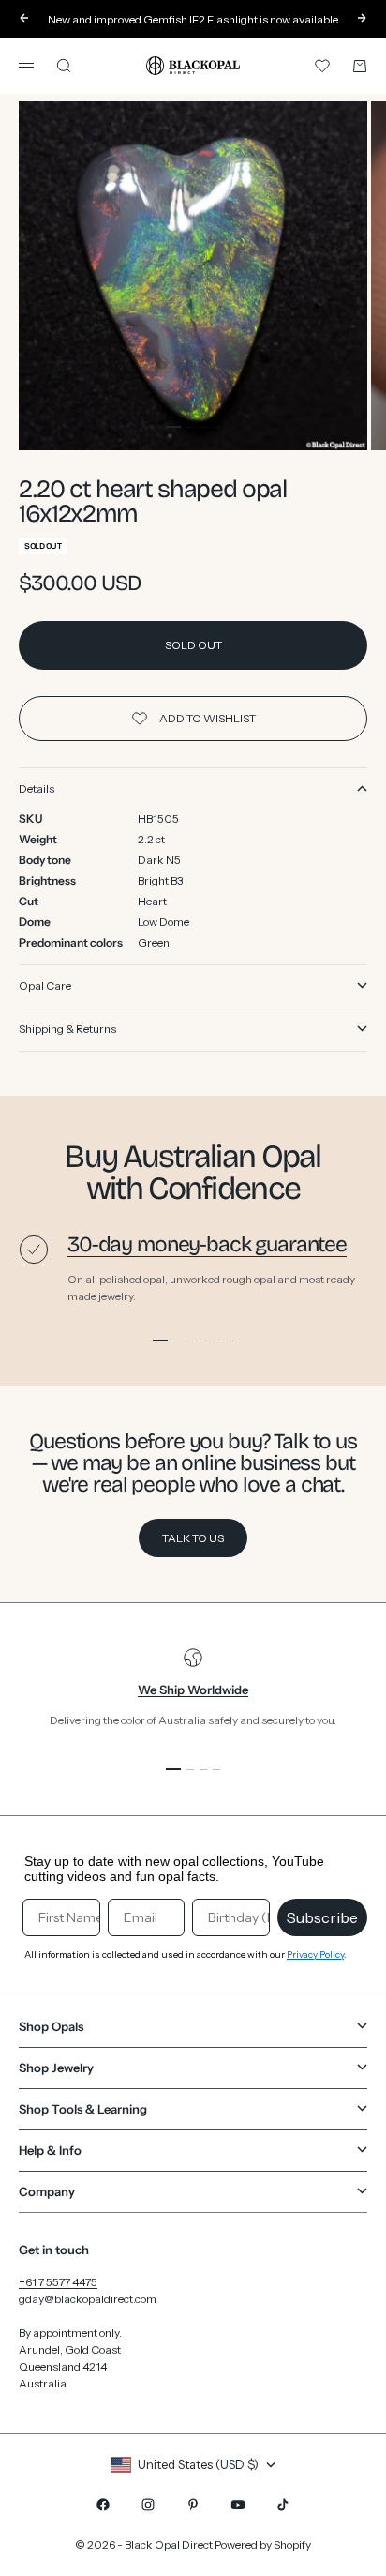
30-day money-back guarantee (207, 1244)
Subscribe (322, 1917)
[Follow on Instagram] (148, 2505)
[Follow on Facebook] (103, 2505)
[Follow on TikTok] (283, 2505)
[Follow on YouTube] (238, 2505)
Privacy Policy (315, 1955)
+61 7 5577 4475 (58, 2282)
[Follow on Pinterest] (193, 2505)
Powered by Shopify (263, 2545)
